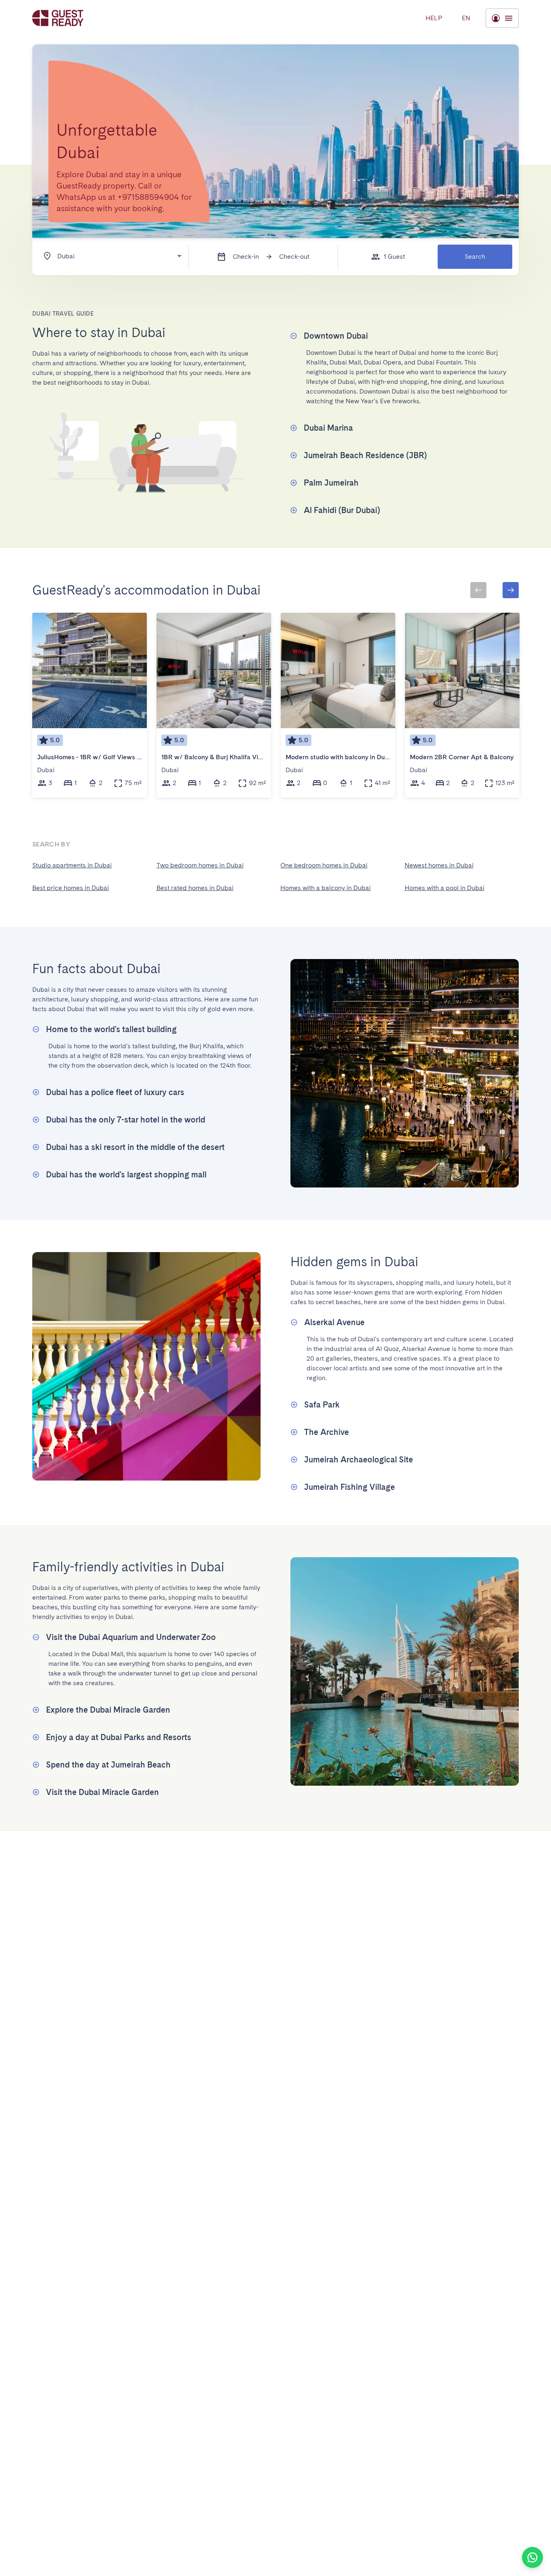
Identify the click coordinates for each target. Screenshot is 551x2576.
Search (475, 257)
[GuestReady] (58, 18)
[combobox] (109, 256)
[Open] (179, 256)
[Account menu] (502, 18)
